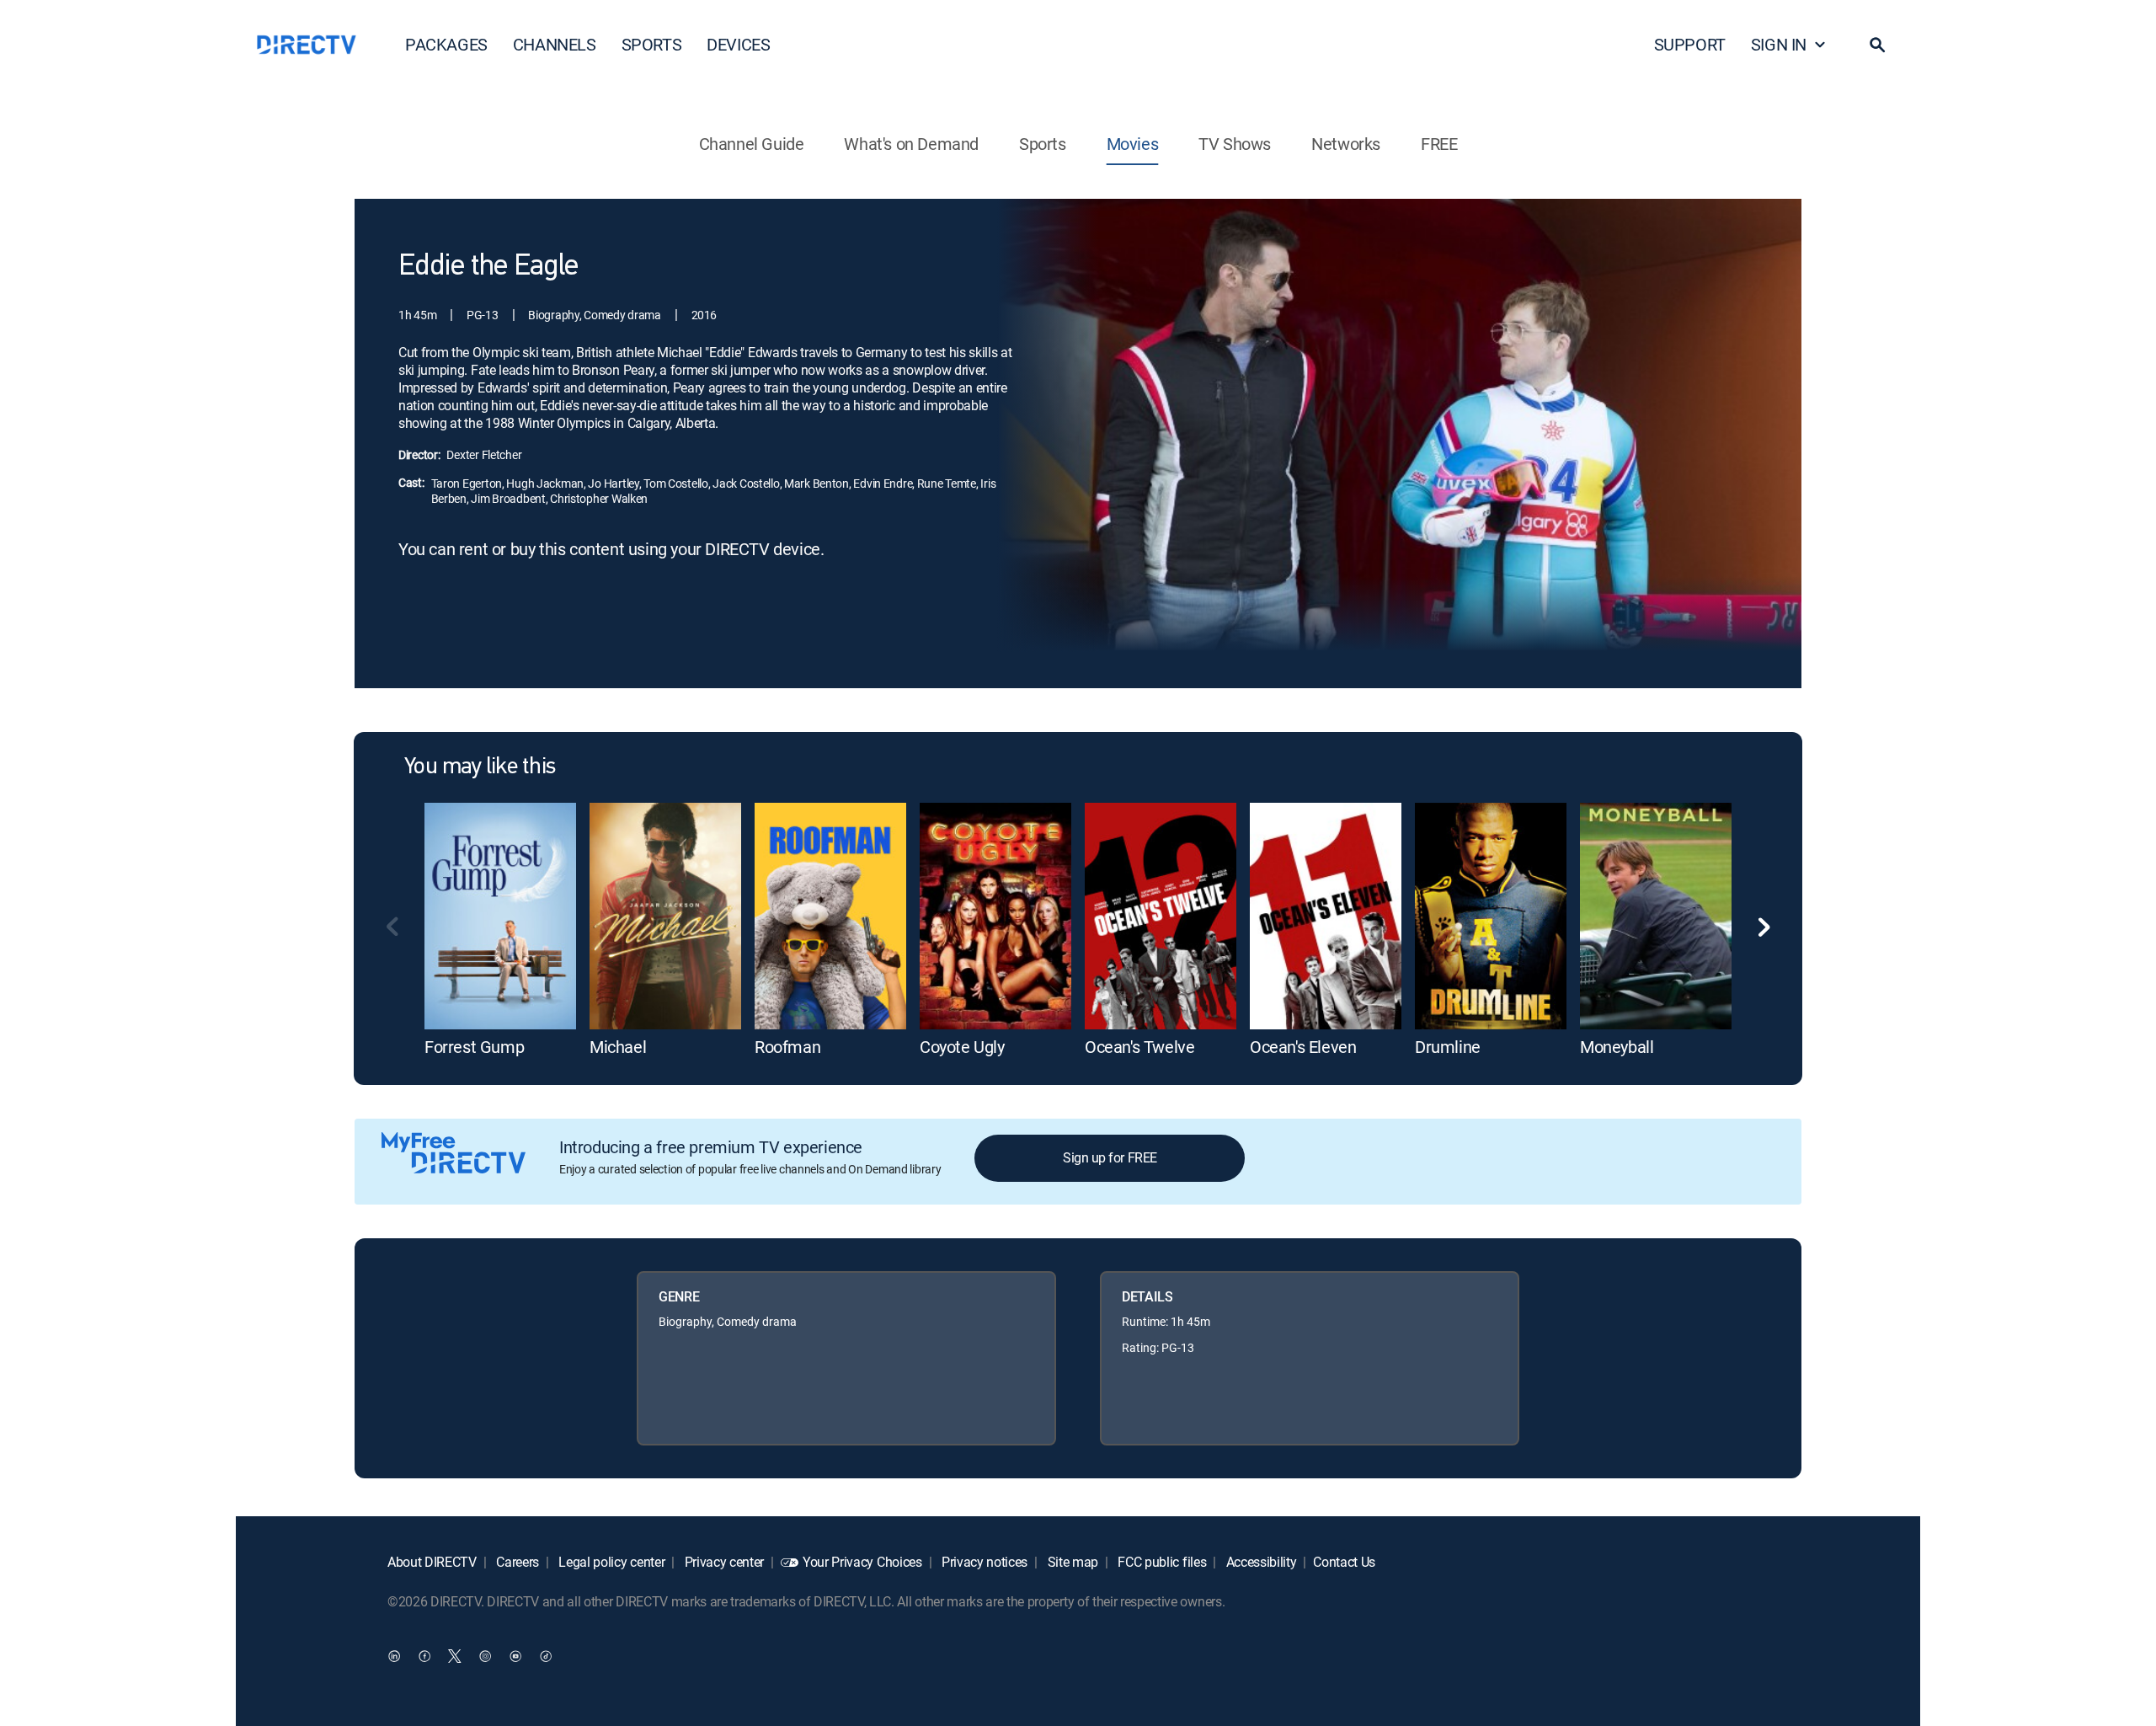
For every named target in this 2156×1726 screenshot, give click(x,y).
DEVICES (738, 44)
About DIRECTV (432, 1562)
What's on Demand (911, 144)
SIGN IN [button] (1779, 44)
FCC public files (1161, 1562)
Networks (1346, 144)
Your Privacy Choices (862, 1562)
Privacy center (723, 1562)
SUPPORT (1690, 44)
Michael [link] (618, 1047)
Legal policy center (611, 1562)
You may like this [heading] (480, 767)
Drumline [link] (1448, 1047)
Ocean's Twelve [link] (1139, 1047)
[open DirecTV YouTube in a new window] (515, 1655)
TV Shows (1235, 144)
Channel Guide (752, 144)
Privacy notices (983, 1562)
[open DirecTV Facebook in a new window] (424, 1655)
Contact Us (1344, 1562)
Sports (1043, 144)
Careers (516, 1562)
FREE (1439, 144)
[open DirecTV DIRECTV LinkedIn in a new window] (394, 1655)
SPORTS (652, 44)
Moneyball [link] (1617, 1047)
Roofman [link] (787, 1047)
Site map (1071, 1562)
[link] (500, 916)
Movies (1133, 144)
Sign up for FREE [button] (1110, 1157)
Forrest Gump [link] (474, 1047)
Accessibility (1260, 1562)
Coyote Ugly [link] (962, 1047)
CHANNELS (555, 44)
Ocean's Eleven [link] (1303, 1047)
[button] (1877, 45)
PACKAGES (446, 44)
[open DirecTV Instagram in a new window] (485, 1655)
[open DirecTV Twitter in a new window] (455, 1655)
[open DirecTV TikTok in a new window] (546, 1655)
